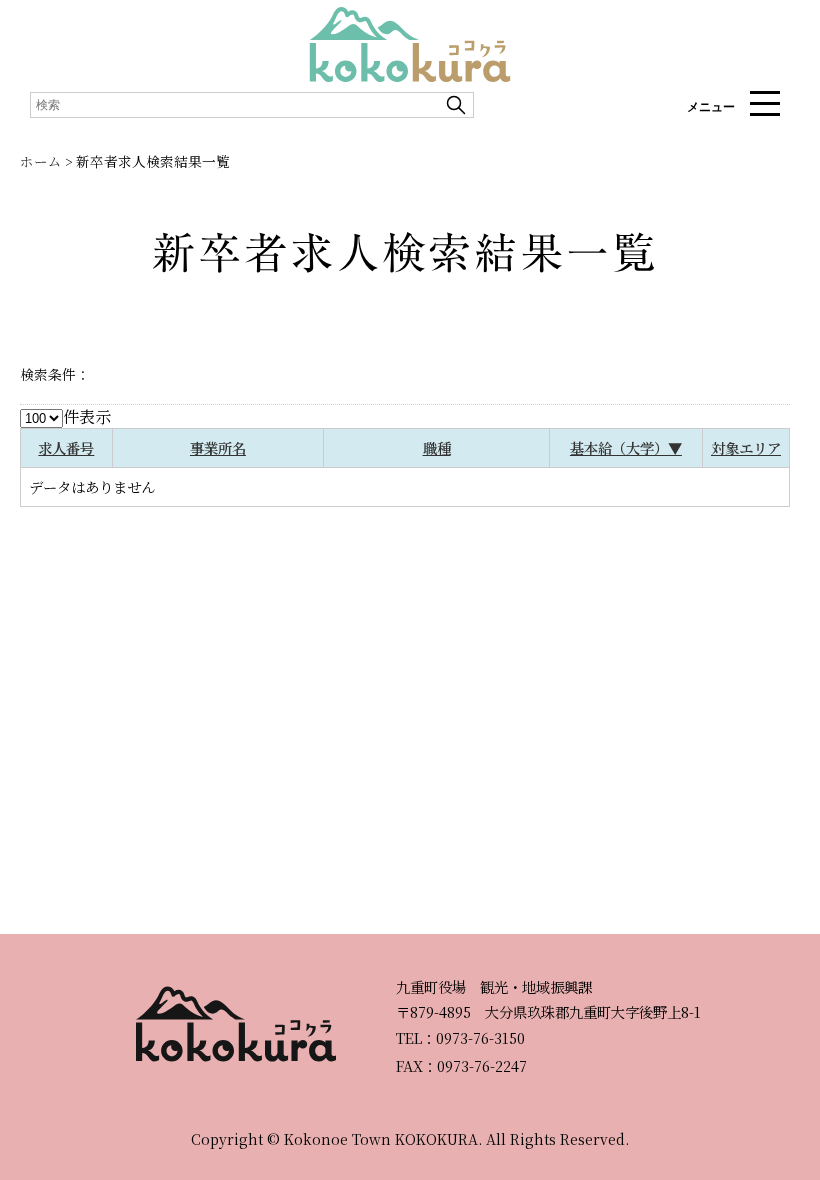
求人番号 (66, 447)
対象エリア (746, 447)
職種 (437, 447)
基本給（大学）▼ (626, 447)
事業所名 (218, 447)
